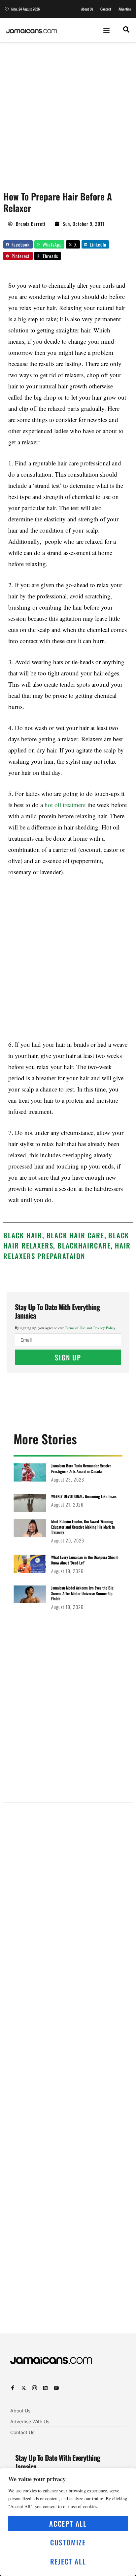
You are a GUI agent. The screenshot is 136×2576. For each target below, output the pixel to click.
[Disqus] (68, 2067)
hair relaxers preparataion (67, 1251)
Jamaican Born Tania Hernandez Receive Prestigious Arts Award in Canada (81, 1468)
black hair (23, 1235)
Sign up (68, 1357)
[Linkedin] (45, 2388)
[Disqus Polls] (68, 1891)
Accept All (68, 2523)
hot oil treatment (65, 805)
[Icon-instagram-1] (34, 2388)
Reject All (68, 2561)
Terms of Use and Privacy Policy (90, 1328)
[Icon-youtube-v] (56, 2388)
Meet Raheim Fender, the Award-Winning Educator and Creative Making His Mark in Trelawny (83, 1527)
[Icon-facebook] (13, 2388)
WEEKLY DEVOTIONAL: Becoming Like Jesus (84, 1496)
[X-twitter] (24, 2388)
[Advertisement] (68, 113)
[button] (107, 30)
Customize (68, 2542)
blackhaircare (84, 1245)
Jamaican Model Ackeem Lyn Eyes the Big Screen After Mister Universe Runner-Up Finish (82, 1593)
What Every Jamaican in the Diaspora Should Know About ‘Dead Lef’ (85, 1560)
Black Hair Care (75, 1235)
